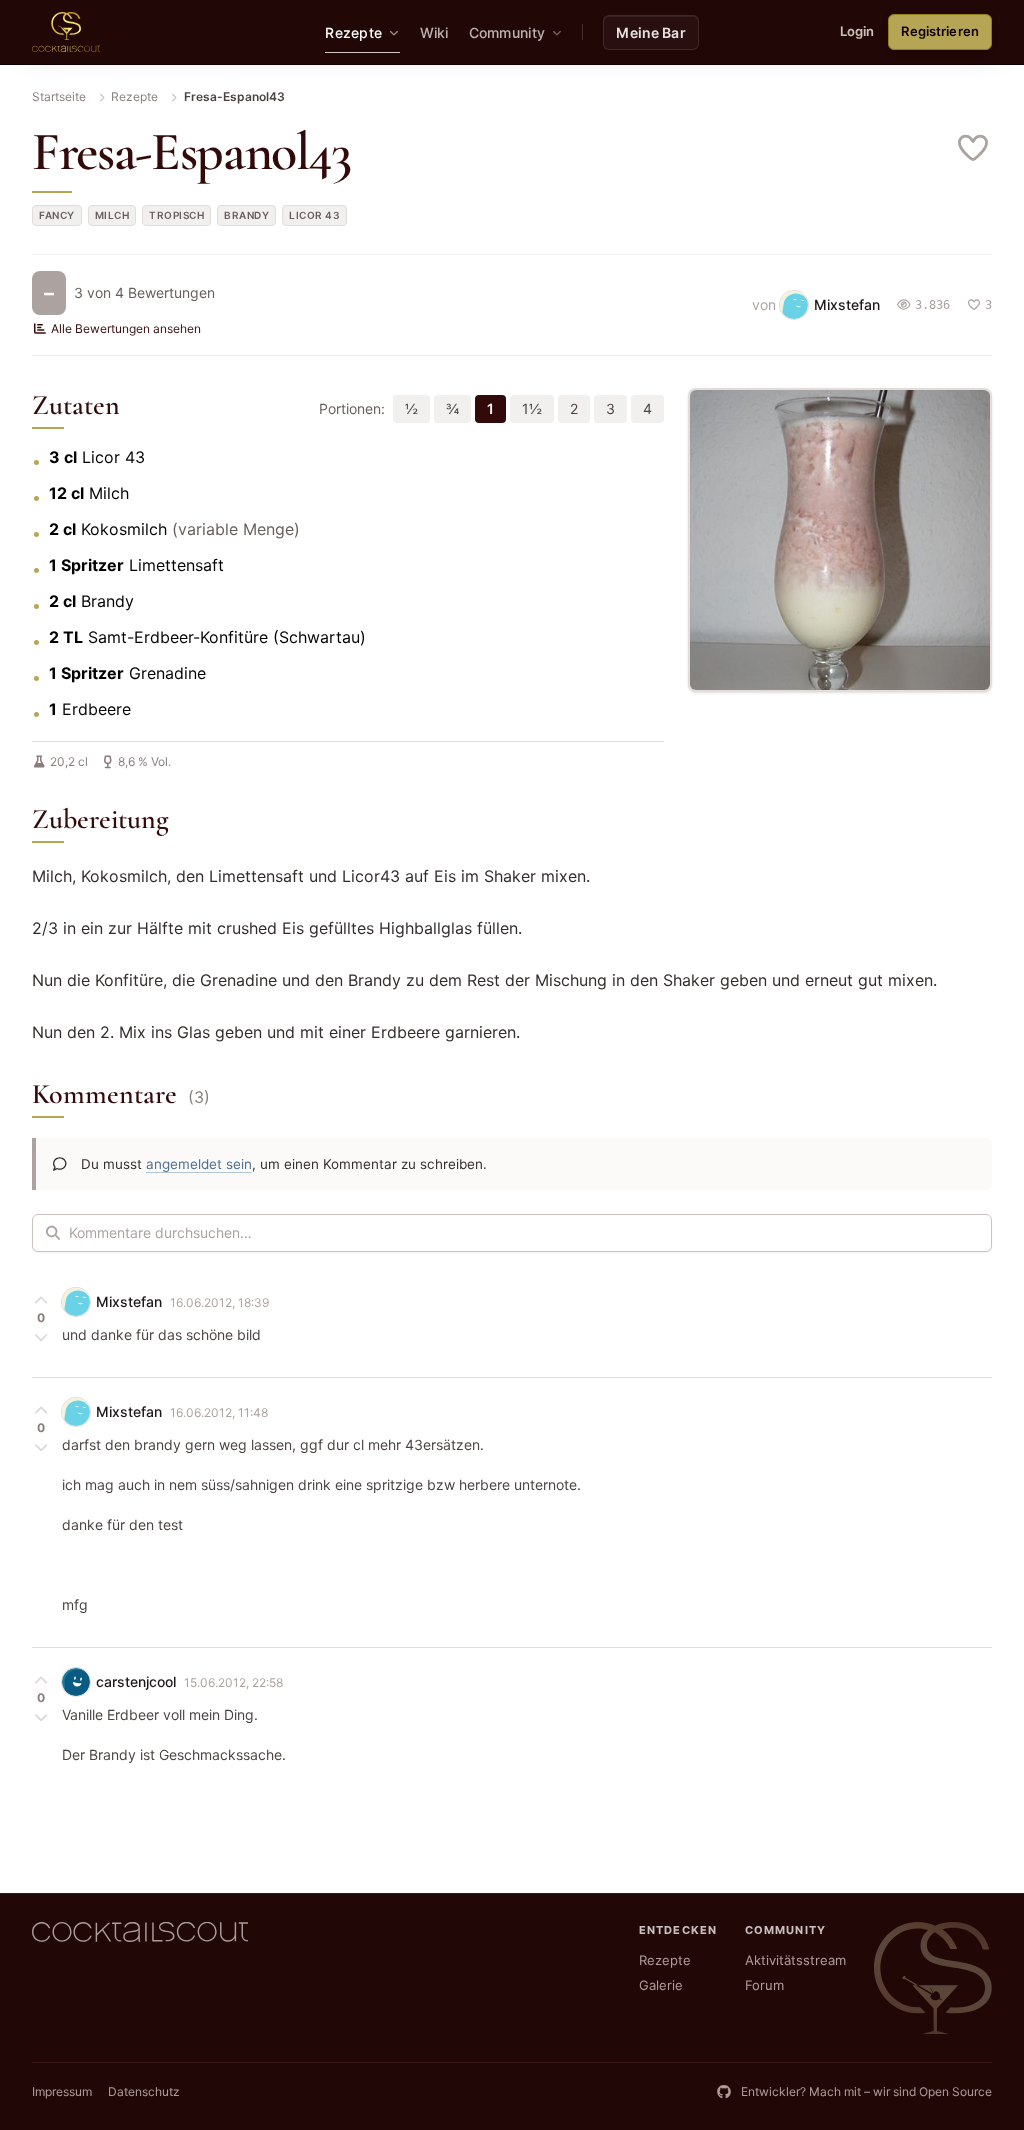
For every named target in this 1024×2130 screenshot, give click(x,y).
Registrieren (940, 31)
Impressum (62, 2091)
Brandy (246, 215)
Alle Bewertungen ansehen (126, 328)
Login (857, 31)
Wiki (434, 32)
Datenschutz (144, 2091)
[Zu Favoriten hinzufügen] (974, 148)
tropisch (176, 215)
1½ (532, 408)
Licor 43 (314, 215)
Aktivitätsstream (795, 1960)
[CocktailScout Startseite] (66, 32)
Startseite (59, 96)
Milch (112, 215)
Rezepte (134, 96)
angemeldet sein (199, 1164)
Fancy (57, 215)
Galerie (661, 1985)
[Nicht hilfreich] (41, 1336)
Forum (764, 1985)
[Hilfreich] (41, 1300)
